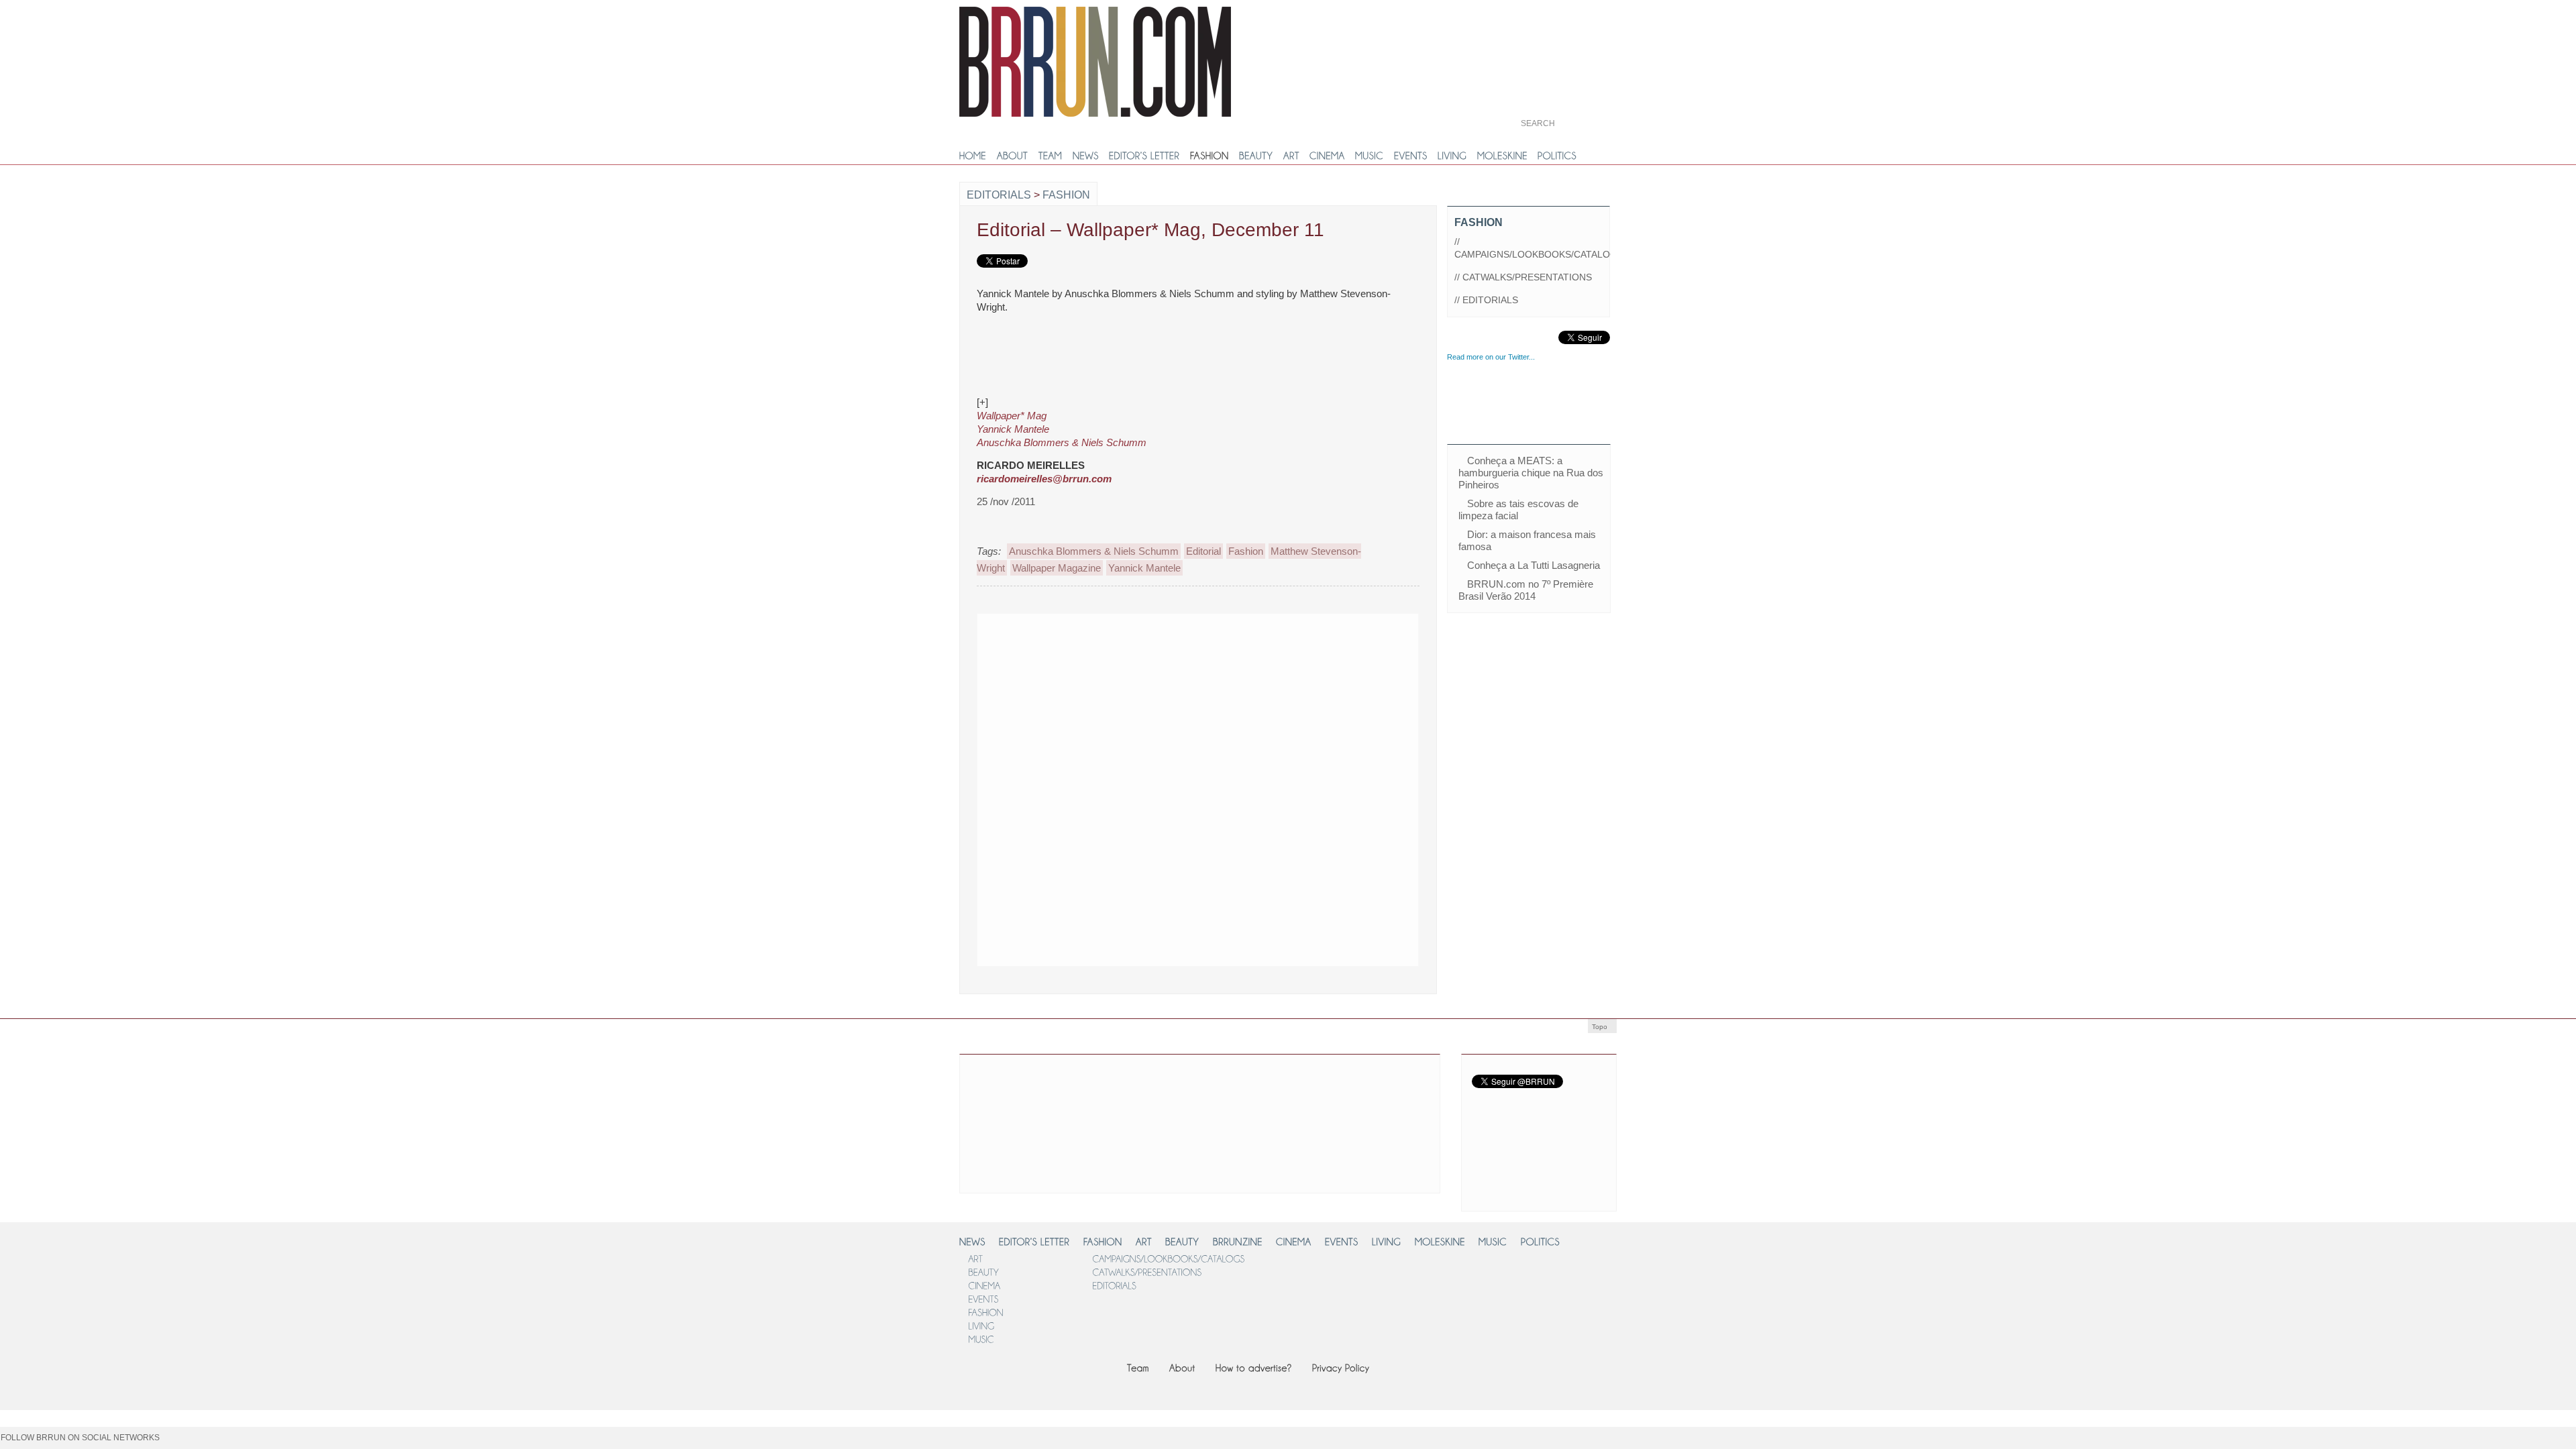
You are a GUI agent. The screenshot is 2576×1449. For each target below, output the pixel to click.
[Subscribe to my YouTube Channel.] (334, 1443)
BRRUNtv (1565, 33)
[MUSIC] (1370, 156)
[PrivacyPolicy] (1341, 1367)
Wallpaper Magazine (1057, 568)
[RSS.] (220, 1443)
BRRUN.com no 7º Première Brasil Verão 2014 (1526, 590)
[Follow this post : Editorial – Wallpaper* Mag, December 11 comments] (1374, 502)
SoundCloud (1493, 1169)
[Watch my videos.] (311, 1443)
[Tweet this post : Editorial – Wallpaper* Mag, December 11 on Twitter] (1361, 502)
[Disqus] (1198, 788)
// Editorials (1486, 300)
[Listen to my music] (243, 1443)
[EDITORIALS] (1114, 1285)
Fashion (1066, 195)
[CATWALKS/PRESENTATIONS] (1147, 1272)
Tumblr (1497, 1133)
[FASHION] (1210, 156)
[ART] (1291, 156)
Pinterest (1567, 1134)
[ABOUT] (1013, 156)
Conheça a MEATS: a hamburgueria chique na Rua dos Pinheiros (1531, 473)
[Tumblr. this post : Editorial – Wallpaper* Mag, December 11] (1348, 502)
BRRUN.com (1095, 62)
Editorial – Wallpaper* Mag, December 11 (1150, 230)
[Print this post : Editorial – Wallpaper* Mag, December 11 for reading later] (1387, 502)
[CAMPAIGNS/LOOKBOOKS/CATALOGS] (1168, 1258)
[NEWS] (1086, 156)
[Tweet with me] (288, 1443)
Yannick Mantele (1013, 429)
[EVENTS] (1411, 156)
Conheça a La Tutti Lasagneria (1534, 565)
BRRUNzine (1565, 78)
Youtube (1497, 1108)
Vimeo (1557, 1107)
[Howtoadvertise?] (1254, 1367)
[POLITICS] (1557, 156)
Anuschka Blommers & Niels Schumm (1062, 442)
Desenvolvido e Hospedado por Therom (1583, 1327)
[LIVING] (1452, 156)
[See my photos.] (197, 1443)
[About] (1182, 1367)
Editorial (1203, 551)
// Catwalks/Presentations (1523, 277)
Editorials (999, 195)
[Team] (1138, 1367)
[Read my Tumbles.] (266, 1443)
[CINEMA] (1327, 156)
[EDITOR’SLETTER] (1144, 156)
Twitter (1493, 1070)
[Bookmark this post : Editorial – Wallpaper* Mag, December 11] (1399, 502)
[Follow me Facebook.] (174, 1443)
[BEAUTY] (1256, 156)
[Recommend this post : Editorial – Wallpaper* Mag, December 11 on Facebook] (1336, 502)
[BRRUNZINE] (1238, 1241)
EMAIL (1545, 1194)
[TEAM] (1051, 156)
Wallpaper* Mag (1012, 416)
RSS (1487, 1194)
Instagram (1567, 1168)
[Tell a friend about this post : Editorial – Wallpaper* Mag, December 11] (1412, 502)
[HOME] (973, 156)
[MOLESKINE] (1502, 156)
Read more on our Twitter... (1491, 357)
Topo (1600, 1027)
